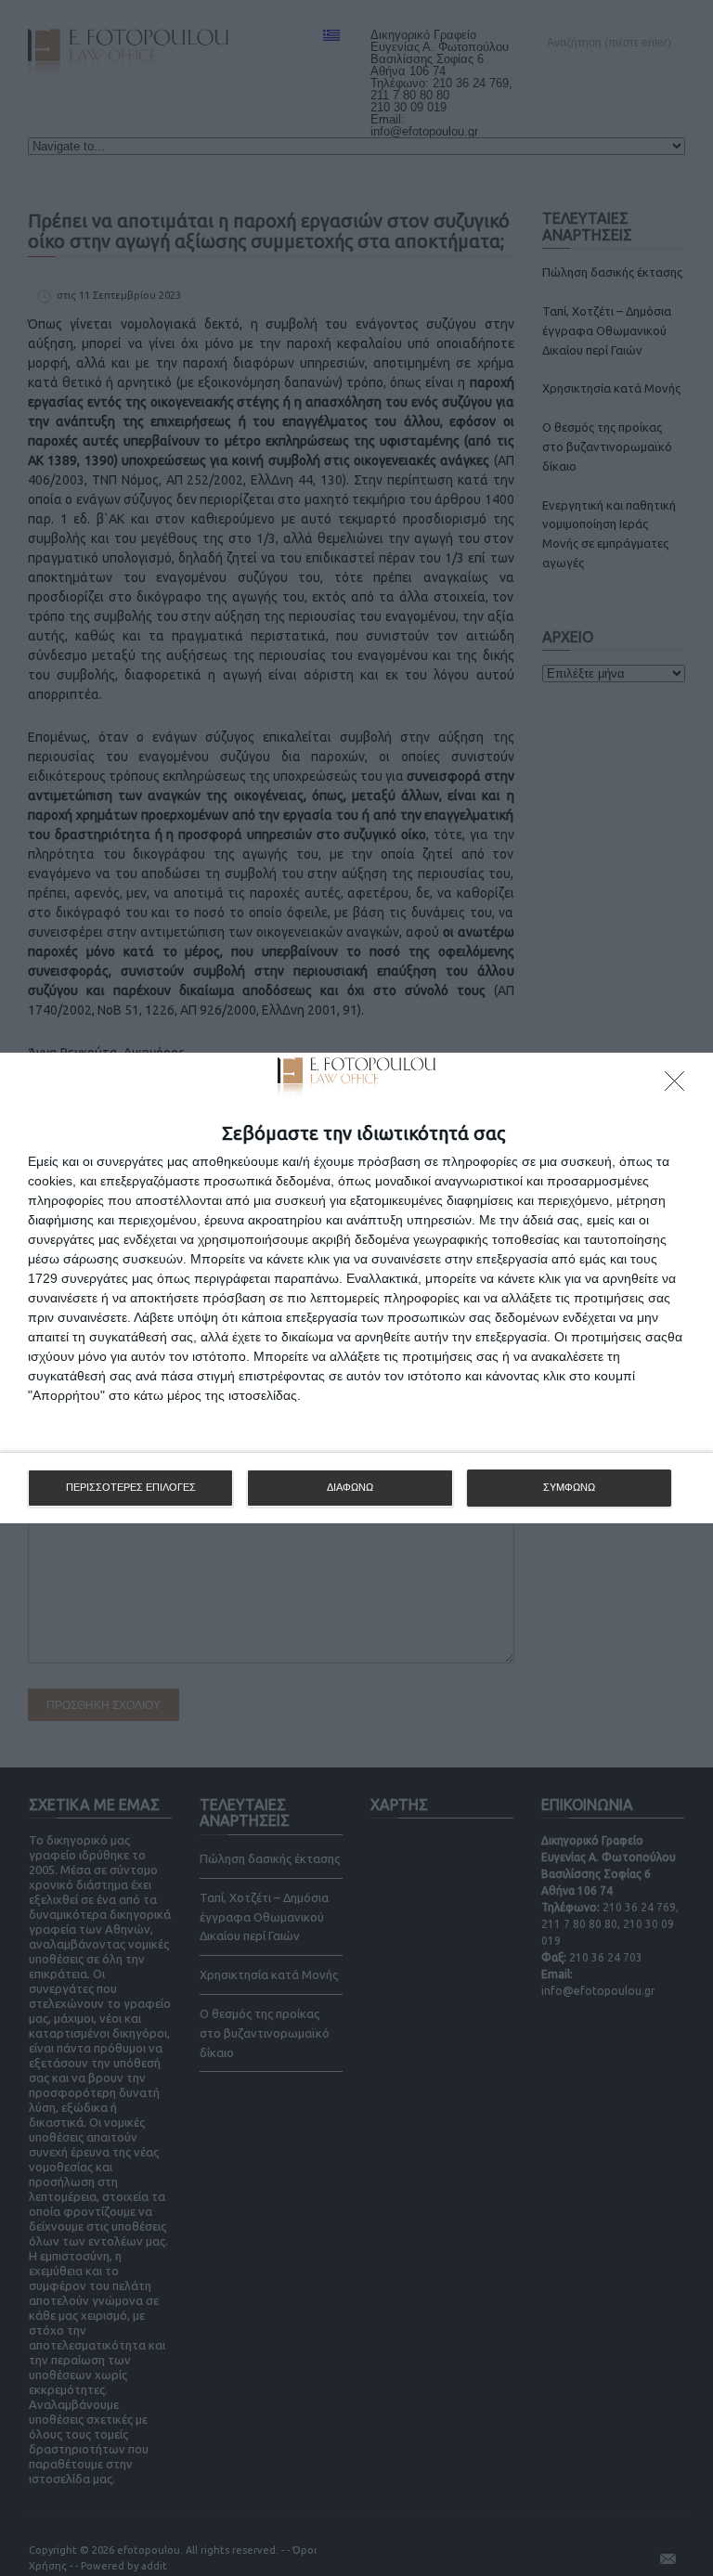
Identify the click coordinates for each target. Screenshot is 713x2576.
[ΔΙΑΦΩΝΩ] (680, 1086)
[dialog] (356, 1288)
